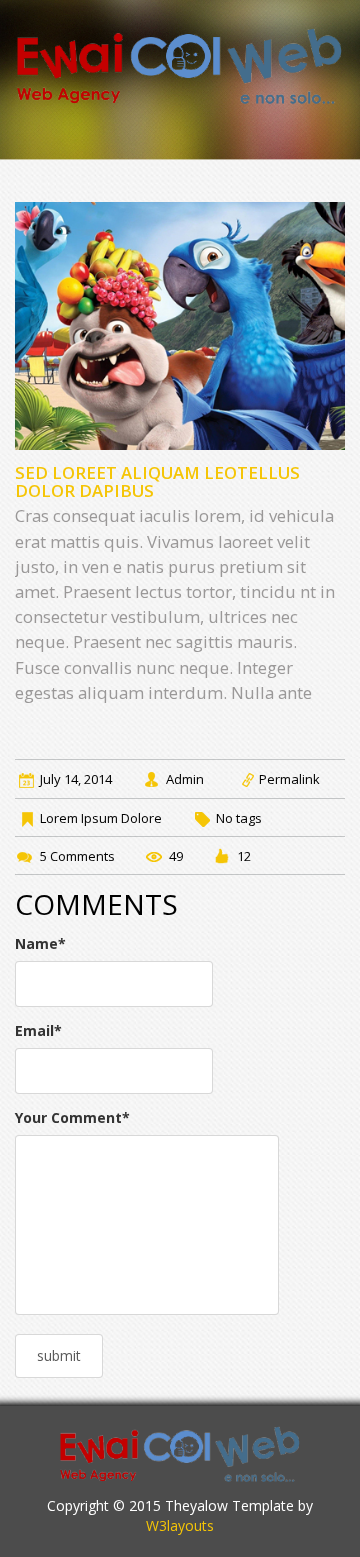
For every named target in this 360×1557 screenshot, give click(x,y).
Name (40, 943)
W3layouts (180, 1525)
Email (38, 1030)
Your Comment (72, 1117)
